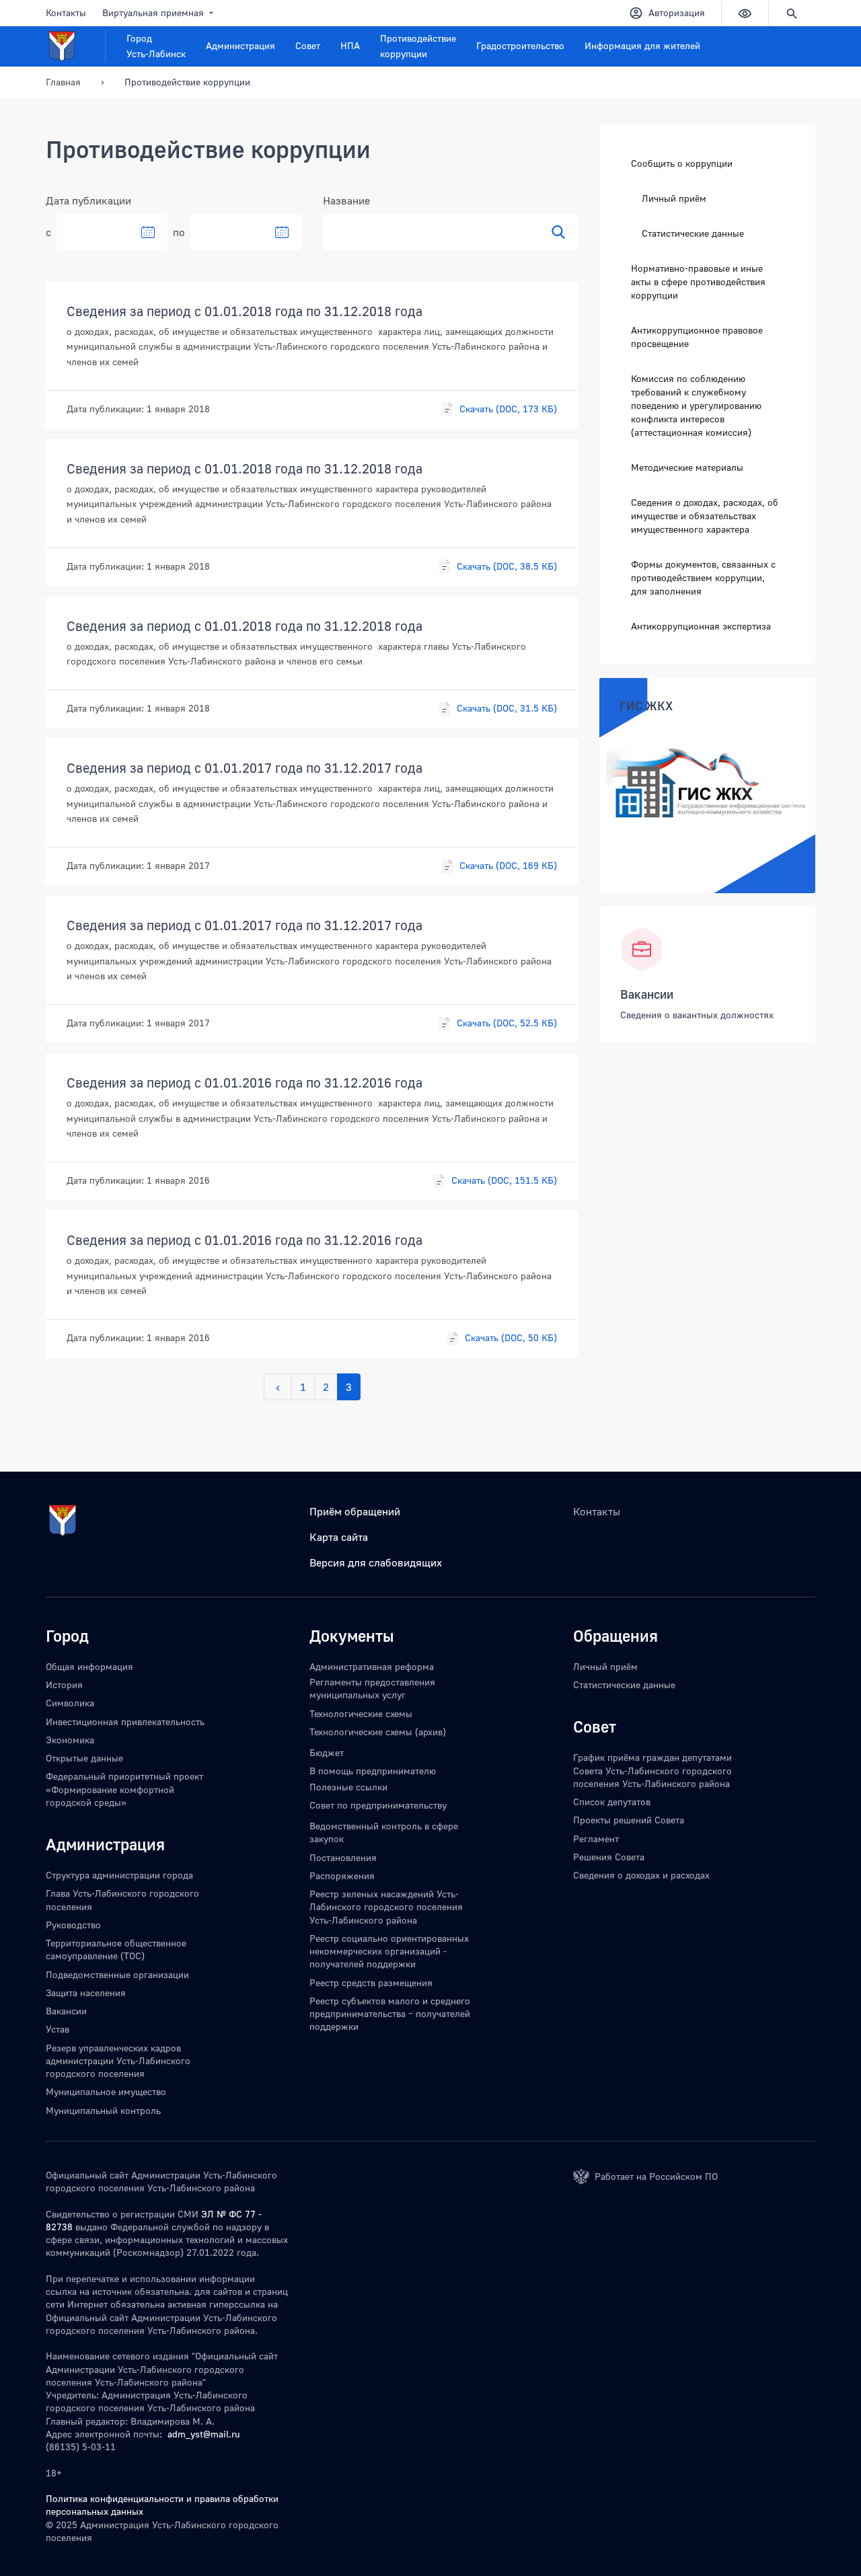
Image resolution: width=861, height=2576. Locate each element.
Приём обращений (355, 1511)
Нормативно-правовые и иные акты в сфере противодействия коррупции (698, 281)
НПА (350, 45)
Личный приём (674, 198)
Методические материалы (687, 466)
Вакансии (647, 994)
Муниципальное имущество (106, 2091)
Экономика (70, 1740)
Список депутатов (612, 1802)
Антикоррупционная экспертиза (701, 625)
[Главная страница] (76, 46)
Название (346, 200)
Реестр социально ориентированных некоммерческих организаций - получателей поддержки (389, 1951)
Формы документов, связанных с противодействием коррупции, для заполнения (703, 577)
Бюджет (327, 1752)
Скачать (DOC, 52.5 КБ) (507, 1023)
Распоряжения (342, 1876)
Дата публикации (88, 200)
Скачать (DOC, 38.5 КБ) (507, 566)
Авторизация (677, 12)
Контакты (66, 12)
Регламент (596, 1839)
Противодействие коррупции (418, 46)
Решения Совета (609, 1857)
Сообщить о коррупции (682, 163)
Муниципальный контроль (103, 2110)
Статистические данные (693, 233)
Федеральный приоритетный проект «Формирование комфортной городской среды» (124, 1789)
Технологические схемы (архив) (378, 1732)
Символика (70, 1703)
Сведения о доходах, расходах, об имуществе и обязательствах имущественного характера (705, 515)
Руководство (73, 1925)
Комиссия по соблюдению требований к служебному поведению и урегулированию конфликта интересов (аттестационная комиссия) (696, 405)
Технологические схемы (361, 1713)
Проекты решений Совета (629, 1820)
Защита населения (86, 1993)
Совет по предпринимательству (378, 1805)
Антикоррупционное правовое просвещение (697, 336)
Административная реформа (372, 1666)
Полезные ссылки (348, 1787)
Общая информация (89, 1666)
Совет (308, 45)
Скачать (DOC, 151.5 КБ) (504, 1180)
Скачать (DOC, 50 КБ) (511, 1337)
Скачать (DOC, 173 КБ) (508, 409)
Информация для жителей (642, 45)
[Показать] (558, 232)
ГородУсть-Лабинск (156, 46)
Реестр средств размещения (371, 1982)
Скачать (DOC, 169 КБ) (508, 865)
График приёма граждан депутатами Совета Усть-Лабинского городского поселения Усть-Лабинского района (652, 1770)
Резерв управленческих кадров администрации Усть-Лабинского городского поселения (118, 2061)
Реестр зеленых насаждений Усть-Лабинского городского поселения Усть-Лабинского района (386, 1907)
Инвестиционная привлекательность (125, 1721)
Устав (58, 2029)
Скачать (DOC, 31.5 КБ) (507, 708)
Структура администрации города (119, 1875)
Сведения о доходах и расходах (641, 1875)
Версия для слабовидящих (376, 1562)
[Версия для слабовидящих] (745, 13)
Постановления (343, 1857)
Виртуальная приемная (153, 12)
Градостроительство (520, 45)
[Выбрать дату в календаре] (148, 232)
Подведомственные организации (117, 1974)
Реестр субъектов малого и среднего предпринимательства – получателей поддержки (390, 2014)
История (64, 1684)
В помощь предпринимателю (373, 1771)
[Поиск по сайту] (792, 13)
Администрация (240, 45)
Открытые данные (84, 1758)
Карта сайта (339, 1537)
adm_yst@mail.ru (204, 2434)
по (179, 232)
